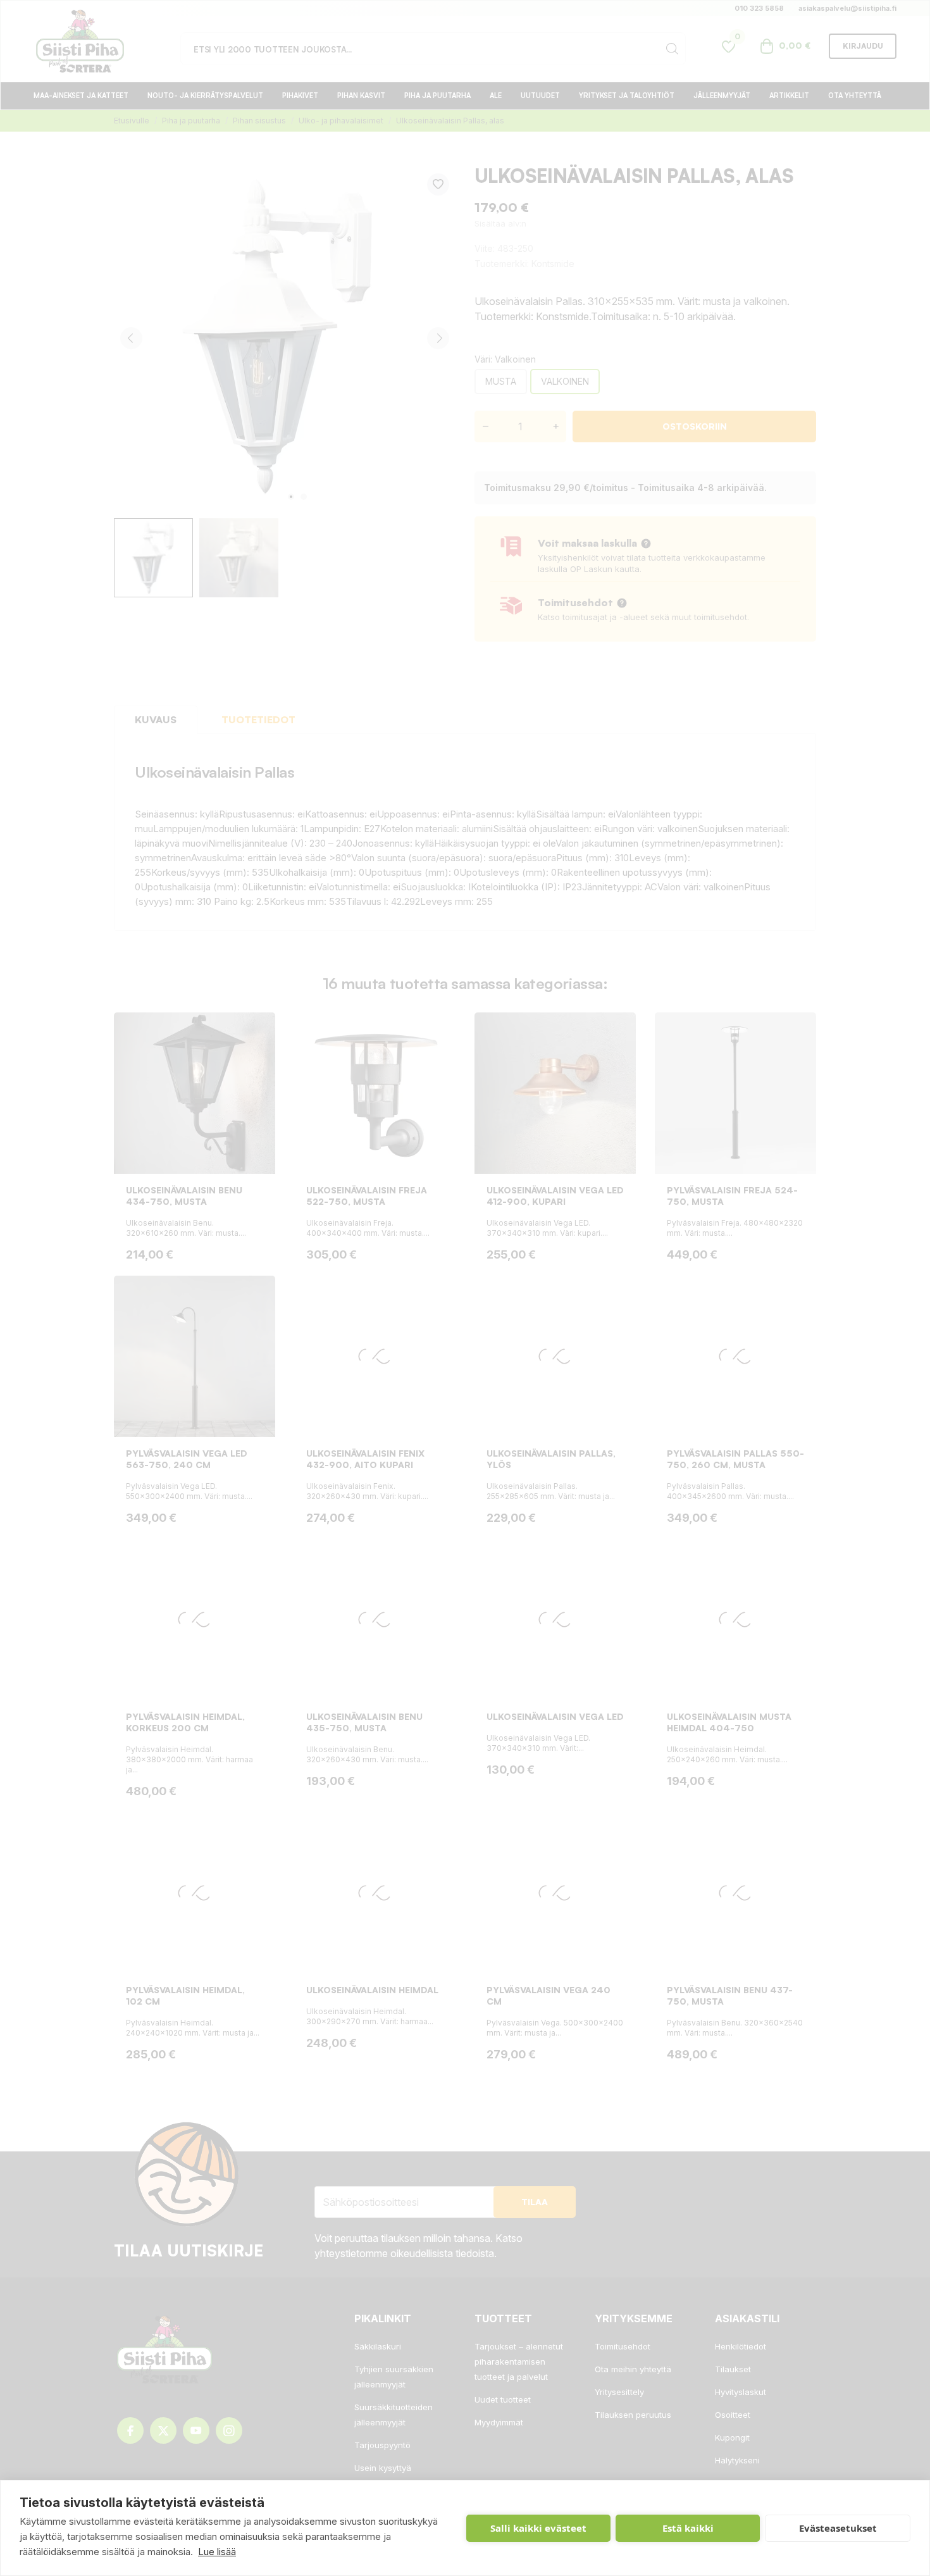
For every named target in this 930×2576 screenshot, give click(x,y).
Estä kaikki (688, 2528)
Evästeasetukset (838, 2528)
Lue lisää (217, 2552)
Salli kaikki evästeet (538, 2528)
